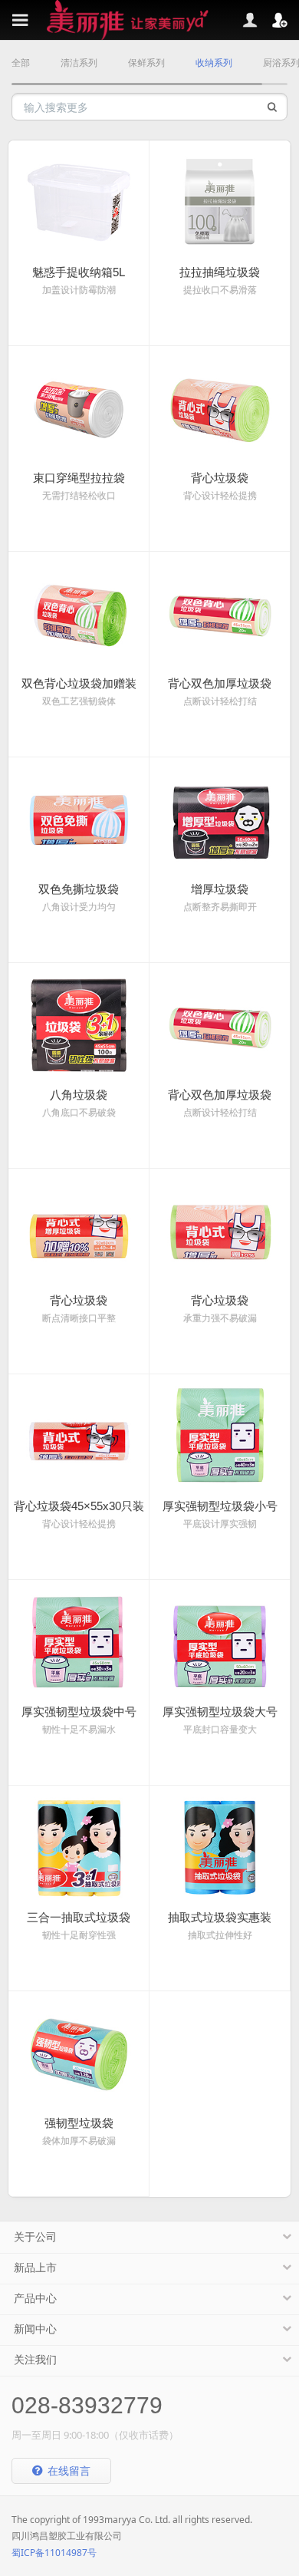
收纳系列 (214, 63)
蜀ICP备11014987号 (54, 2553)
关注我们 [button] (35, 2360)
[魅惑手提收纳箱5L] (79, 201)
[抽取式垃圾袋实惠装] (220, 1846)
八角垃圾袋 (79, 1095)
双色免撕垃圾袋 (79, 889)
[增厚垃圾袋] (220, 818)
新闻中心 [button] (35, 2329)
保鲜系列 (146, 63)
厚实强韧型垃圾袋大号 (220, 1712)
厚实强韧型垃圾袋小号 (220, 1506)
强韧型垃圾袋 (79, 2123)
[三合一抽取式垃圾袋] (79, 1846)
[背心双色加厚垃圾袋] (220, 612)
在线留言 (67, 2470)
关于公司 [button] (35, 2237)
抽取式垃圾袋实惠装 (220, 1917)
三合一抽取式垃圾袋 (79, 1917)
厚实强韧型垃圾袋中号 (79, 1712)
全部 (21, 63)
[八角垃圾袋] (79, 1024)
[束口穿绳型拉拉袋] (79, 407)
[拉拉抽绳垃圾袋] (220, 201)
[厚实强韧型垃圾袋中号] (79, 1641)
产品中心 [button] (35, 2298)
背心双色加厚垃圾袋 (220, 683)
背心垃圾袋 (220, 478)
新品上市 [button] (35, 2268)
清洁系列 (79, 63)
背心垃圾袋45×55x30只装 (79, 1506)
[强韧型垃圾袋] (79, 2052)
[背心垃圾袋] (220, 407)
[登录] (230, 20)
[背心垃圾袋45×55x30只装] (79, 1435)
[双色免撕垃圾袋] (79, 818)
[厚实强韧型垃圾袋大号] (220, 1641)
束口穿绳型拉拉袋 (79, 478)
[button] (284, 20)
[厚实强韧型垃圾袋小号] (220, 1435)
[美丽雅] (149, 20)
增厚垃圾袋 (220, 889)
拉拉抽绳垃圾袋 (220, 272)
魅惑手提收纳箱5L (79, 272)
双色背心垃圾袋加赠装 (79, 683)
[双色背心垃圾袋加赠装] (79, 612)
